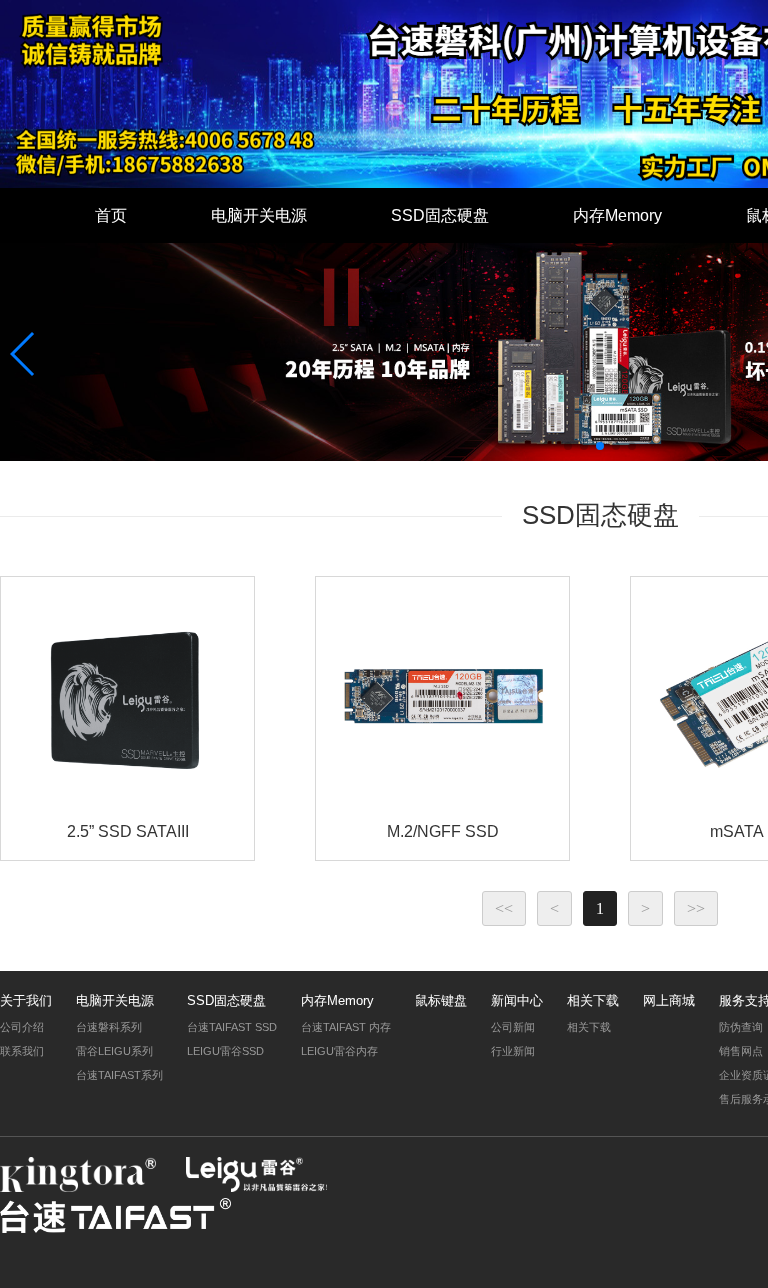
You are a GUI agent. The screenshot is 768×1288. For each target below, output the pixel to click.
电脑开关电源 (259, 215)
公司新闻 (513, 1027)
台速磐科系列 (109, 1027)
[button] (568, 446)
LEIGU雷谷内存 (339, 1051)
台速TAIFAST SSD (232, 1027)
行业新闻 (513, 1051)
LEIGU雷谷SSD (225, 1051)
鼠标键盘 (441, 1000)
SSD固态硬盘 (440, 215)
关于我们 (26, 1000)
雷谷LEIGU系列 (114, 1051)
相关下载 (593, 1000)
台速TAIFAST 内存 (346, 1027)
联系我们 (22, 1051)
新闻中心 (517, 1000)
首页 (111, 215)
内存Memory (617, 215)
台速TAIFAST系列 (119, 1075)
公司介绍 (22, 1027)
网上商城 (669, 1000)
